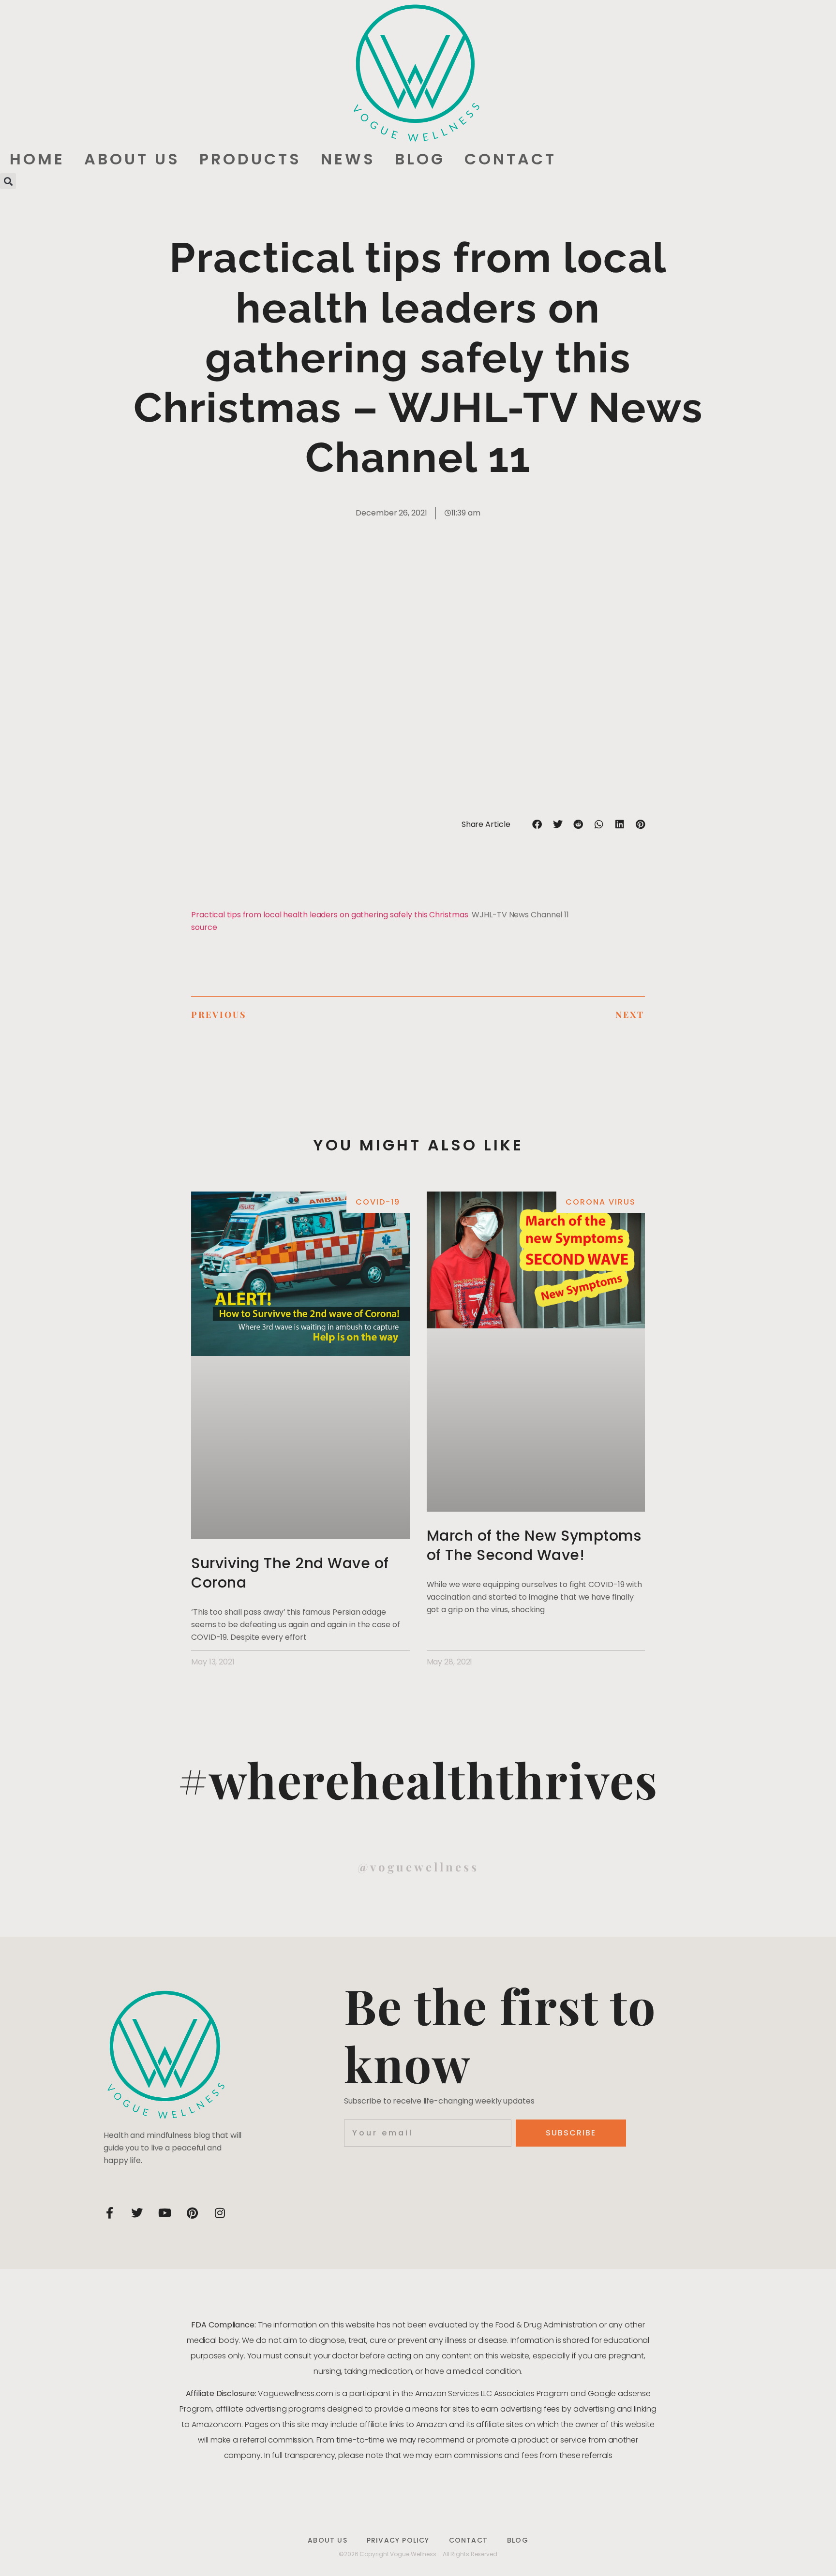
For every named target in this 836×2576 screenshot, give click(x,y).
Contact (510, 159)
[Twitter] (137, 2213)
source (204, 927)
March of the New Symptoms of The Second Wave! (534, 1545)
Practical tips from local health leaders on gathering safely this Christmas (330, 915)
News (348, 159)
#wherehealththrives (418, 1779)
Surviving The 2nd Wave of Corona (290, 1573)
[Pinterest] (192, 2213)
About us (132, 159)
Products (250, 159)
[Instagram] (220, 2213)
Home (37, 159)
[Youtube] (164, 2213)
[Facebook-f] (109, 2213)
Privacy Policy (398, 2540)
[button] (8, 181)
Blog (420, 159)
